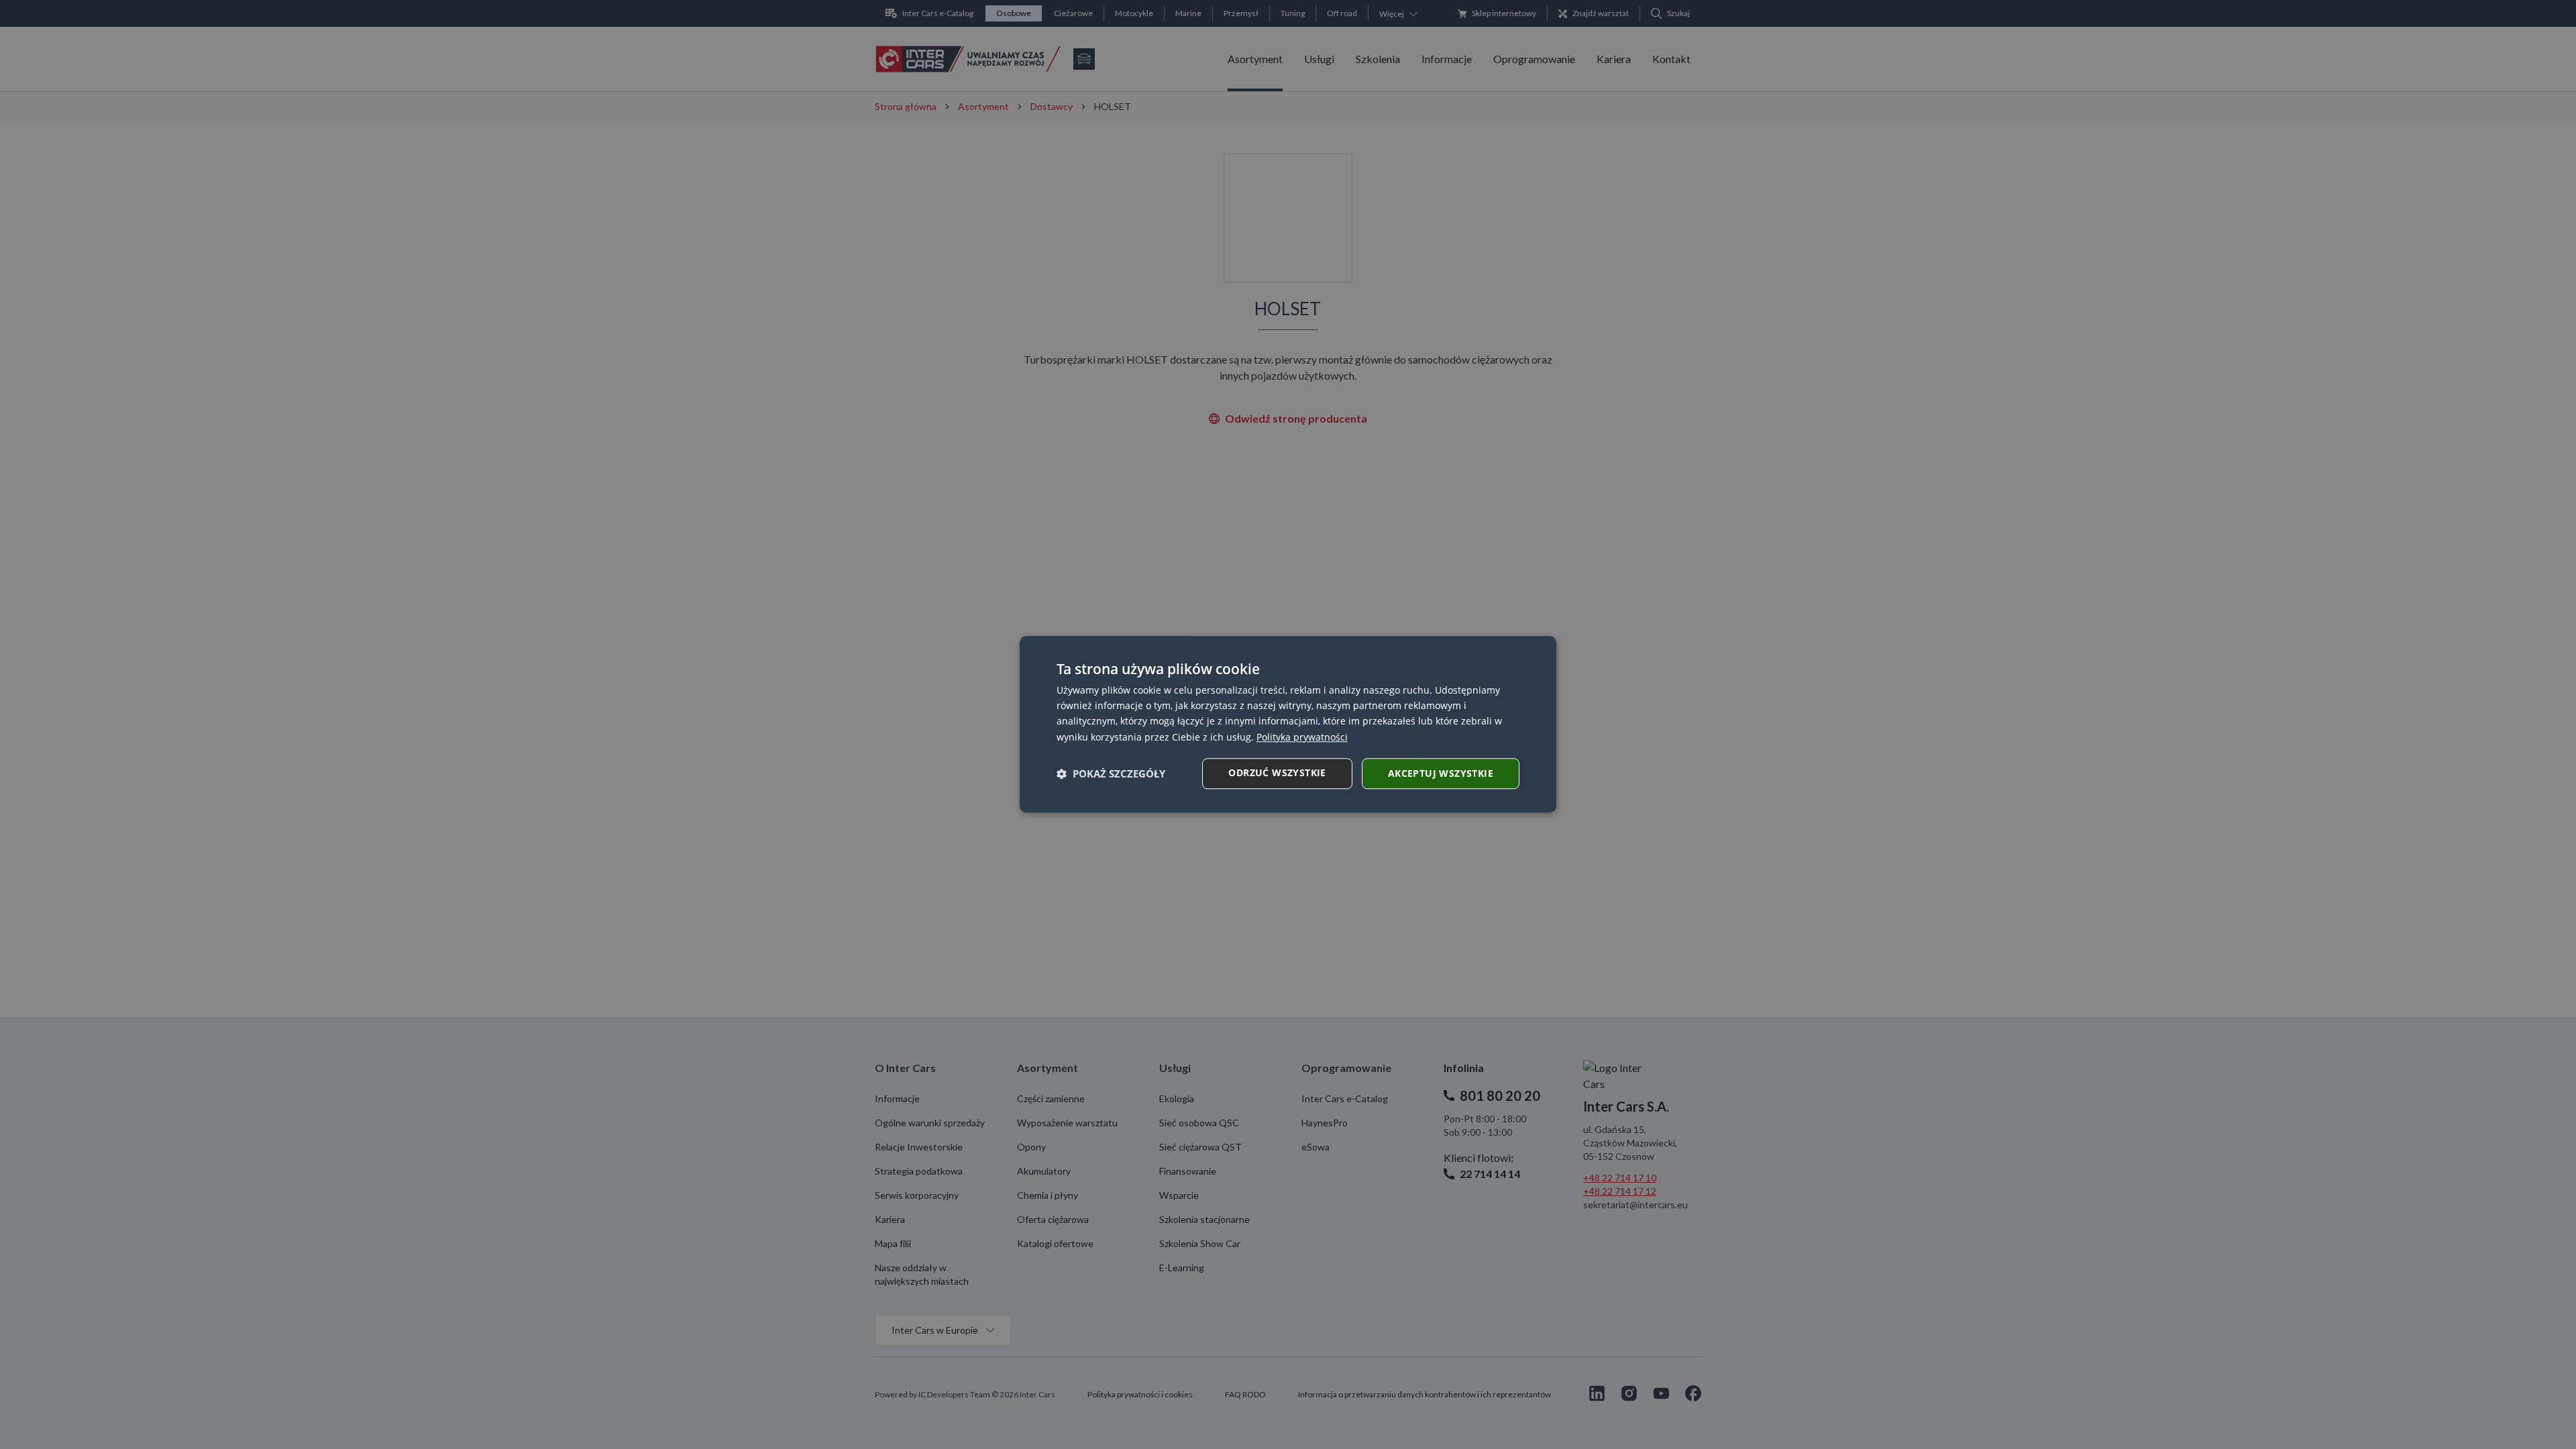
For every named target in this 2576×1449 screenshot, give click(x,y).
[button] (1111, 773)
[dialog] (1288, 724)
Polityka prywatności (1302, 737)
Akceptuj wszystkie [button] (1441, 773)
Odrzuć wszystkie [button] (1277, 772)
